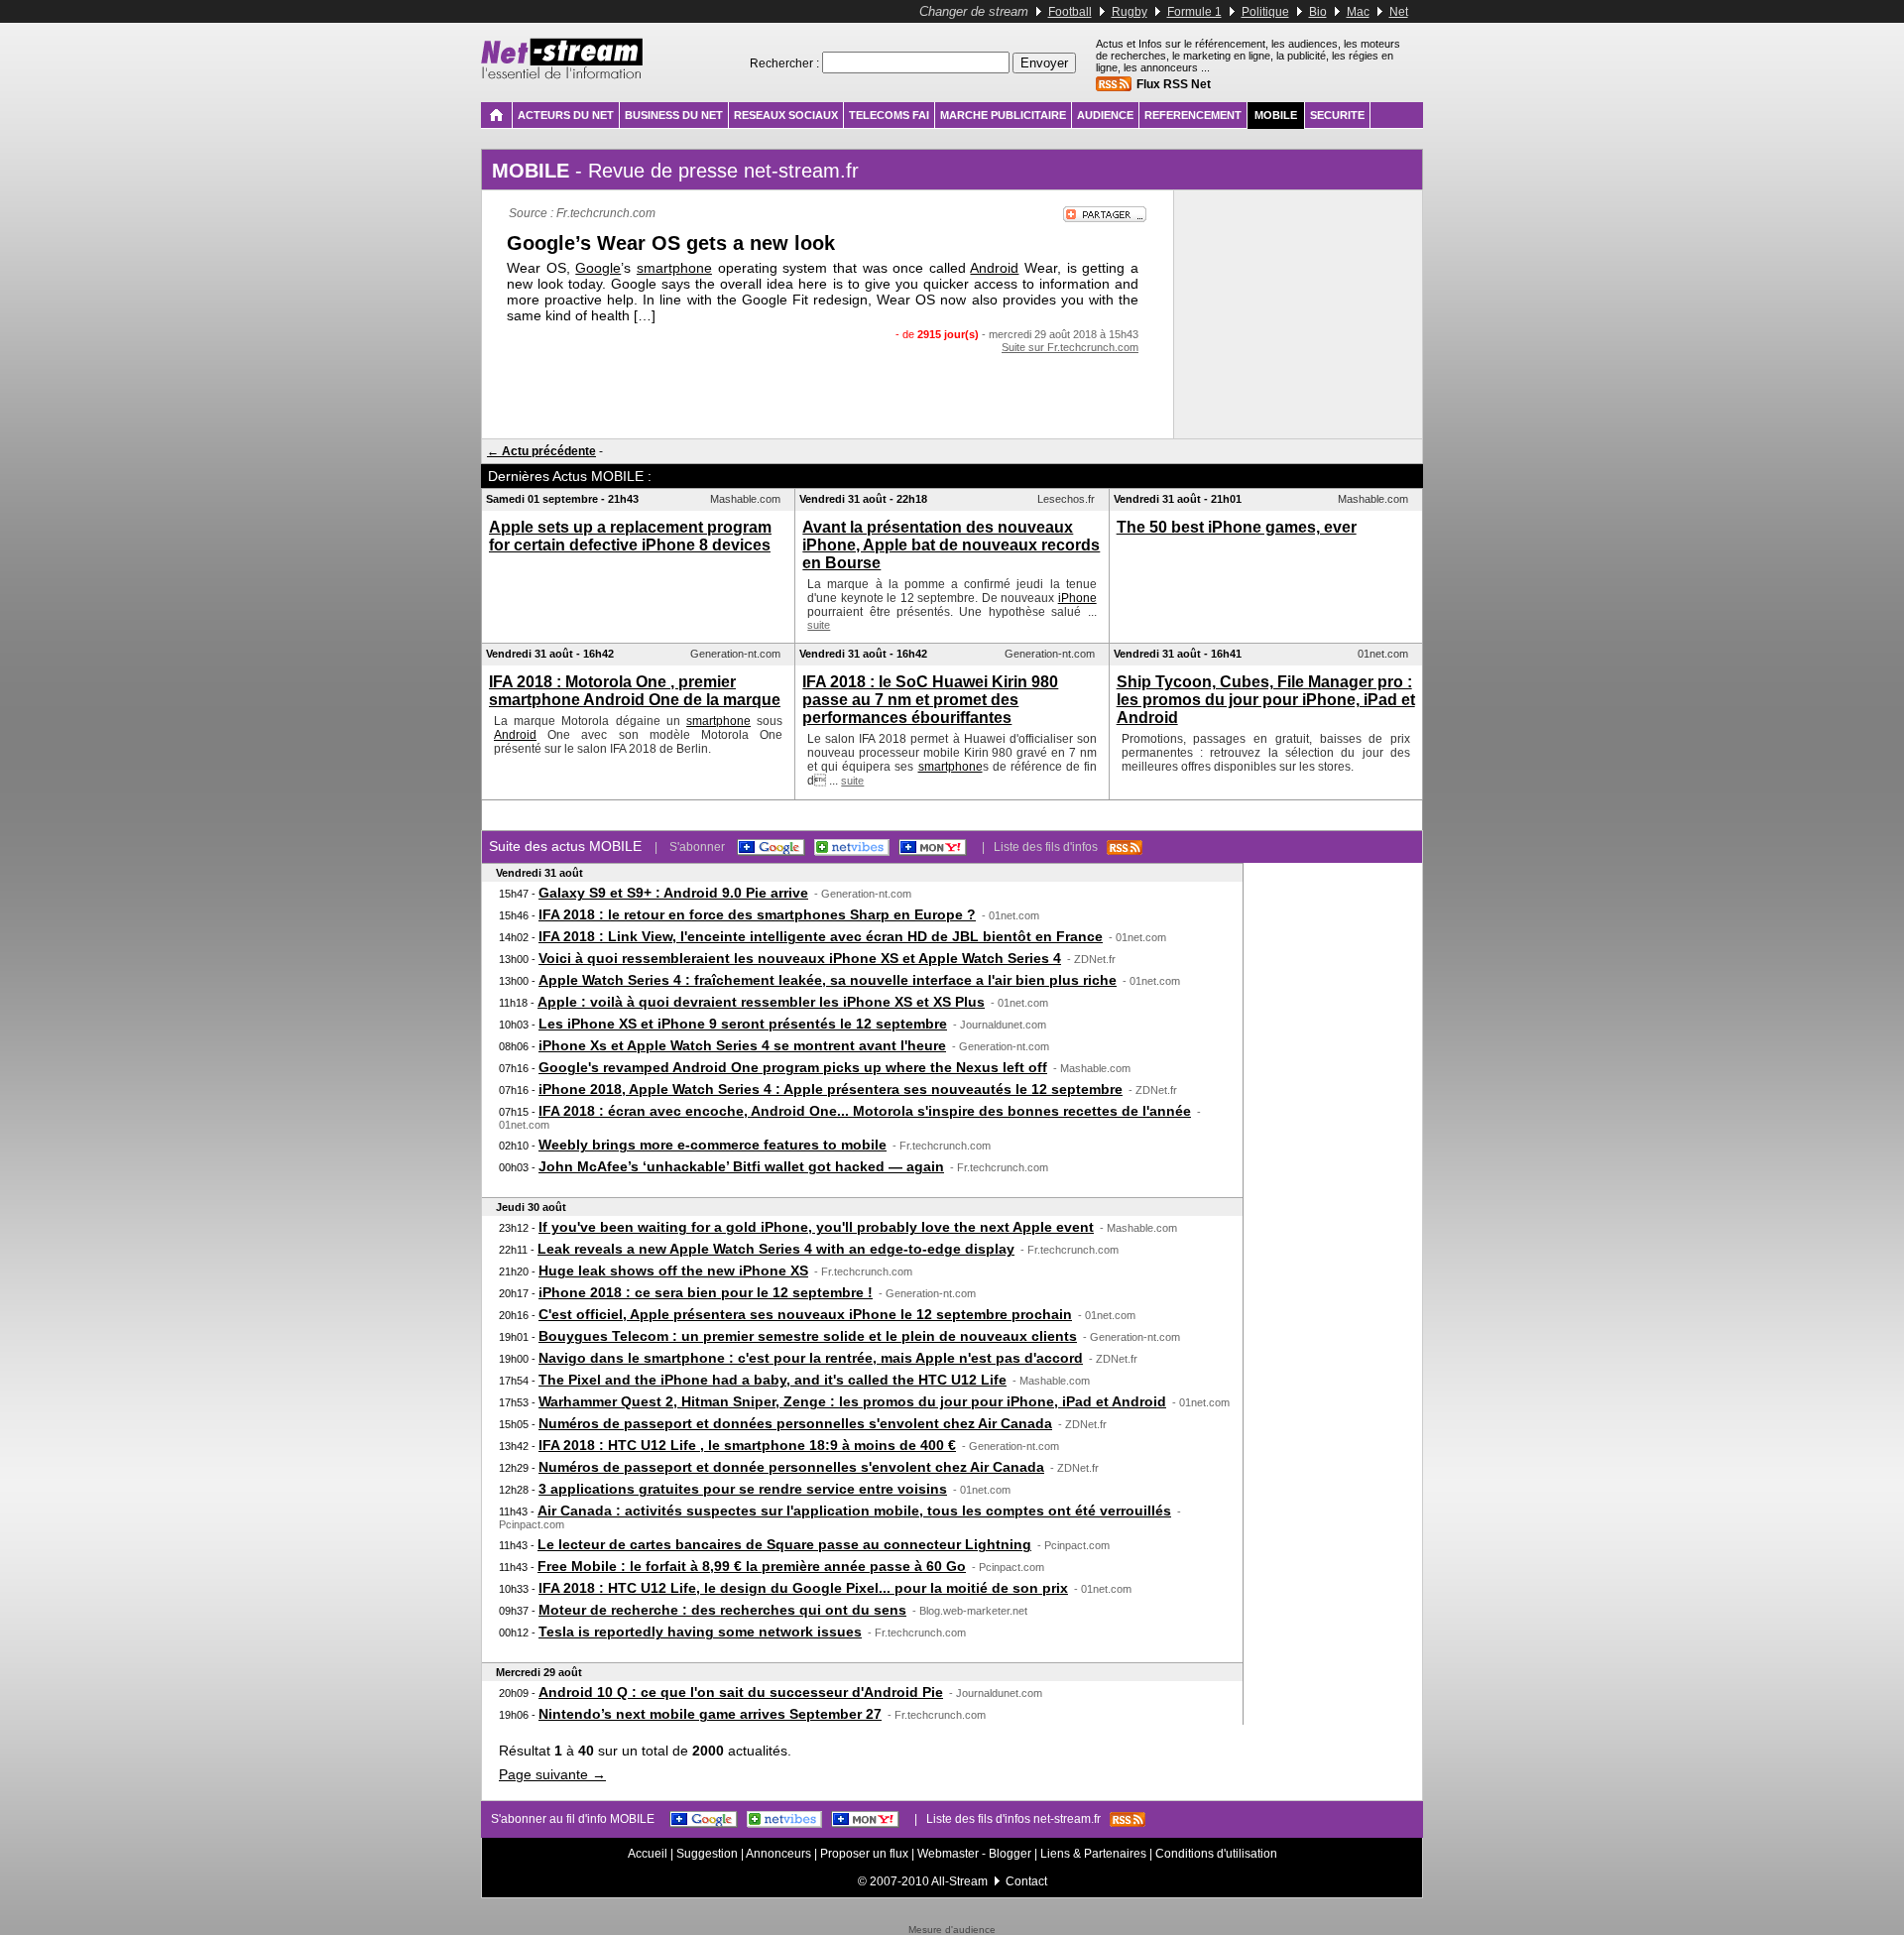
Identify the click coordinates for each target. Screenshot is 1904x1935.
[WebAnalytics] (952, 1921)
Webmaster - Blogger (976, 1854)
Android (994, 268)
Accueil (648, 1854)
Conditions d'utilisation (1216, 1854)
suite (819, 625)
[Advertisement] (828, 393)
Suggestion (707, 1854)
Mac (1358, 12)
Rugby (1130, 12)
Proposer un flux (864, 1854)
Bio (1318, 12)
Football (1070, 12)
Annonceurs (778, 1854)
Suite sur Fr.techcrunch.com (1070, 347)
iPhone (1077, 598)
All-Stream (959, 1881)
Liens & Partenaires (1093, 1854)
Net (1399, 12)
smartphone (674, 268)
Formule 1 (1194, 12)
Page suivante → (552, 1774)
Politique (1265, 12)
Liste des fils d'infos (1050, 847)
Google (598, 268)
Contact (1026, 1881)
